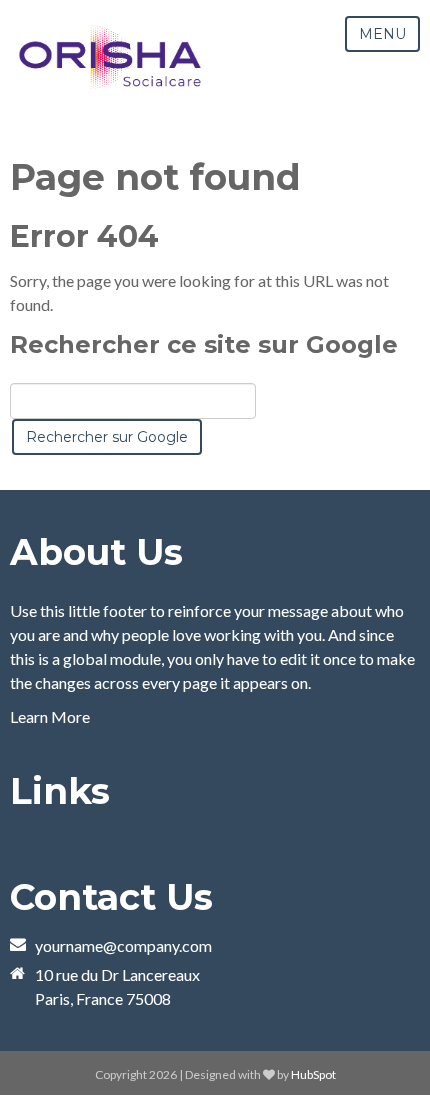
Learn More (50, 716)
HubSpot (313, 1074)
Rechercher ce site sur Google (204, 344)
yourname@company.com (123, 945)
